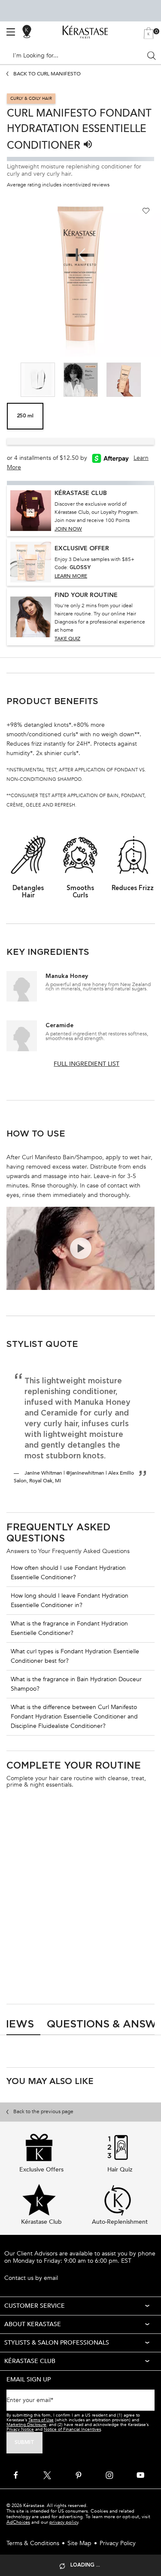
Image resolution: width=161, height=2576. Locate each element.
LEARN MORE (71, 576)
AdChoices (18, 2522)
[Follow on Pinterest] (79, 2475)
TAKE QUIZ (67, 639)
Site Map (79, 2543)
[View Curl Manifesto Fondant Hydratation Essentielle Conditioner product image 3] (38, 380)
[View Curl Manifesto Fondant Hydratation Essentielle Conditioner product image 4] (81, 380)
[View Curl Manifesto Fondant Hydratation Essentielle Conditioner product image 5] (124, 380)
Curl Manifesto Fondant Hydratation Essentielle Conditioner (35, 1904)
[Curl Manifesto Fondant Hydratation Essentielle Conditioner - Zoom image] (80, 276)
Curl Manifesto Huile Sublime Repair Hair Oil (113, 1904)
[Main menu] (11, 32)
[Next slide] (144, 379)
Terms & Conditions (33, 2543)
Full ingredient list (87, 1064)
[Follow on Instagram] (109, 2475)
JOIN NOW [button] (68, 529)
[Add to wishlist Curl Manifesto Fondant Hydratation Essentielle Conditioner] (146, 211)
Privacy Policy (118, 2543)
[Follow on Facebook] (16, 2475)
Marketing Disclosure (26, 2425)
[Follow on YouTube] (140, 2475)
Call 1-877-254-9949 (32, 2269)
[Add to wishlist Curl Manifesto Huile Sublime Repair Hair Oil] (145, 1821)
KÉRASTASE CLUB (30, 2361)
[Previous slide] (17, 379)
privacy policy (64, 2522)
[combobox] (77, 56)
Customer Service (35, 2306)
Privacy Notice (20, 2429)
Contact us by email (31, 2278)
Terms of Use (41, 2420)
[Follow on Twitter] (47, 2475)
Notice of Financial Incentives (72, 2429)
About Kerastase (33, 2324)
